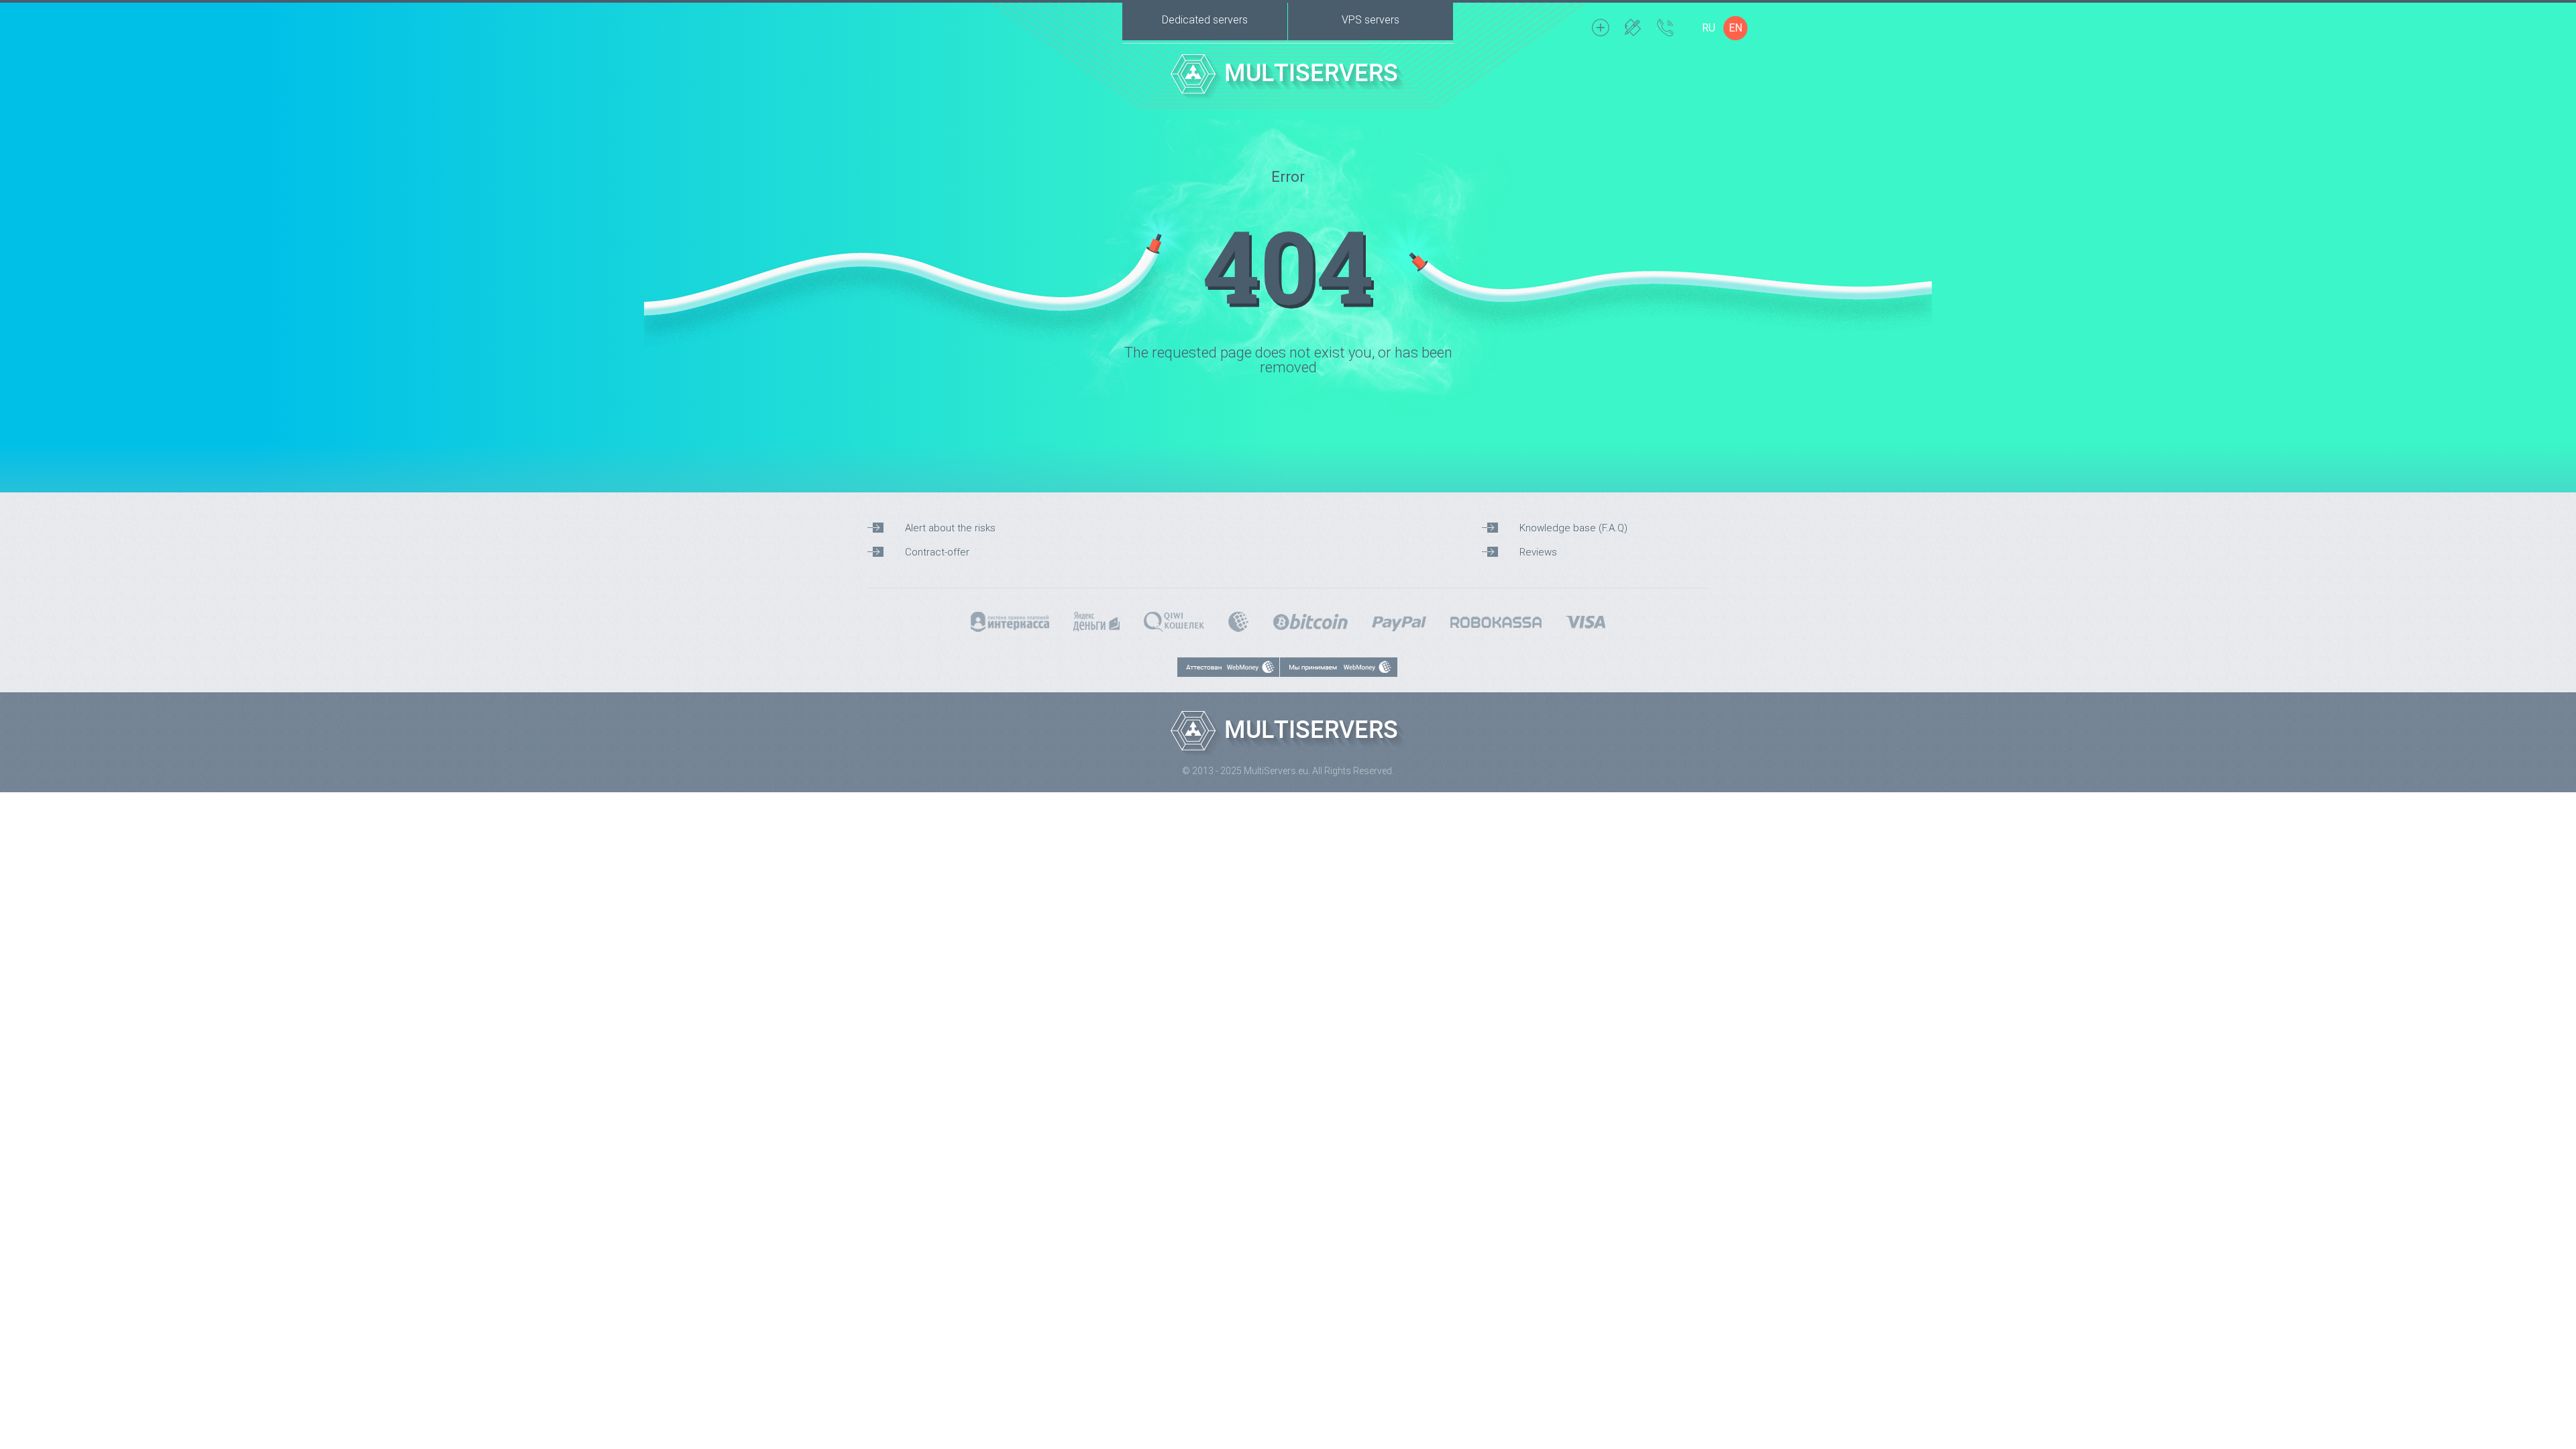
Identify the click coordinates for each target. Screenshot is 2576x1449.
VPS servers (1371, 20)
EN (1735, 28)
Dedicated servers (1205, 20)
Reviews (1538, 552)
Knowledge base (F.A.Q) (1573, 528)
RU (1709, 28)
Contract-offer (937, 552)
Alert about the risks (950, 528)
